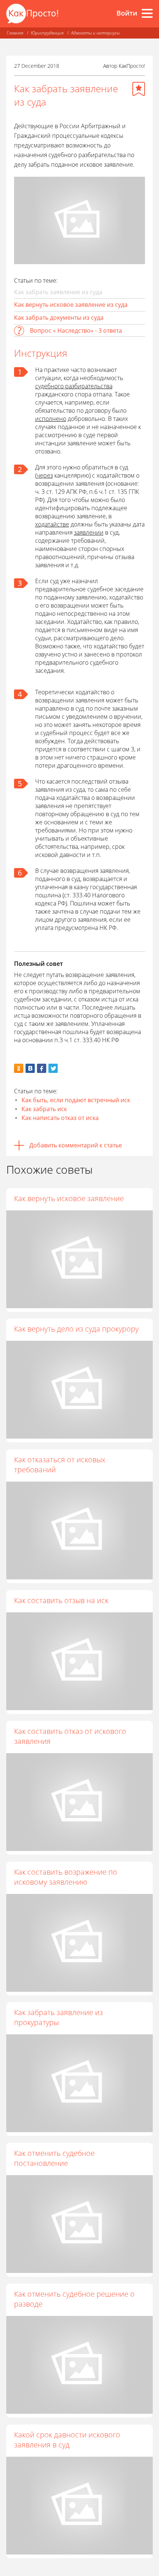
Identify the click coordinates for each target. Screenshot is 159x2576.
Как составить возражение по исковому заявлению (66, 1877)
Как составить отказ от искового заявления (70, 1736)
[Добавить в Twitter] (53, 1068)
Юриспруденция (47, 33)
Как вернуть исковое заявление (69, 1198)
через (45, 475)
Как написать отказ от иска (60, 1118)
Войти (127, 13)
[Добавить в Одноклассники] (19, 1068)
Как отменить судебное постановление (54, 2158)
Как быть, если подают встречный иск (76, 1100)
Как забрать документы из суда (59, 318)
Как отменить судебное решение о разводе (74, 2299)
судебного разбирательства (74, 386)
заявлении (89, 532)
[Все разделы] (147, 13)
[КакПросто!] (32, 14)
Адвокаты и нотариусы (95, 33)
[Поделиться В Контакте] (30, 1068)
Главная (15, 33)
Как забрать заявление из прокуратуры (58, 2017)
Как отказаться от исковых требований (60, 1465)
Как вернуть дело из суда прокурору (76, 1329)
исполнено (51, 419)
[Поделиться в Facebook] (42, 1068)
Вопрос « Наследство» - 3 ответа (76, 330)
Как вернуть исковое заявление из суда (71, 305)
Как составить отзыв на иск (61, 1600)
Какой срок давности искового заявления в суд (67, 2440)
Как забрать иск (44, 1109)
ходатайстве (52, 524)
